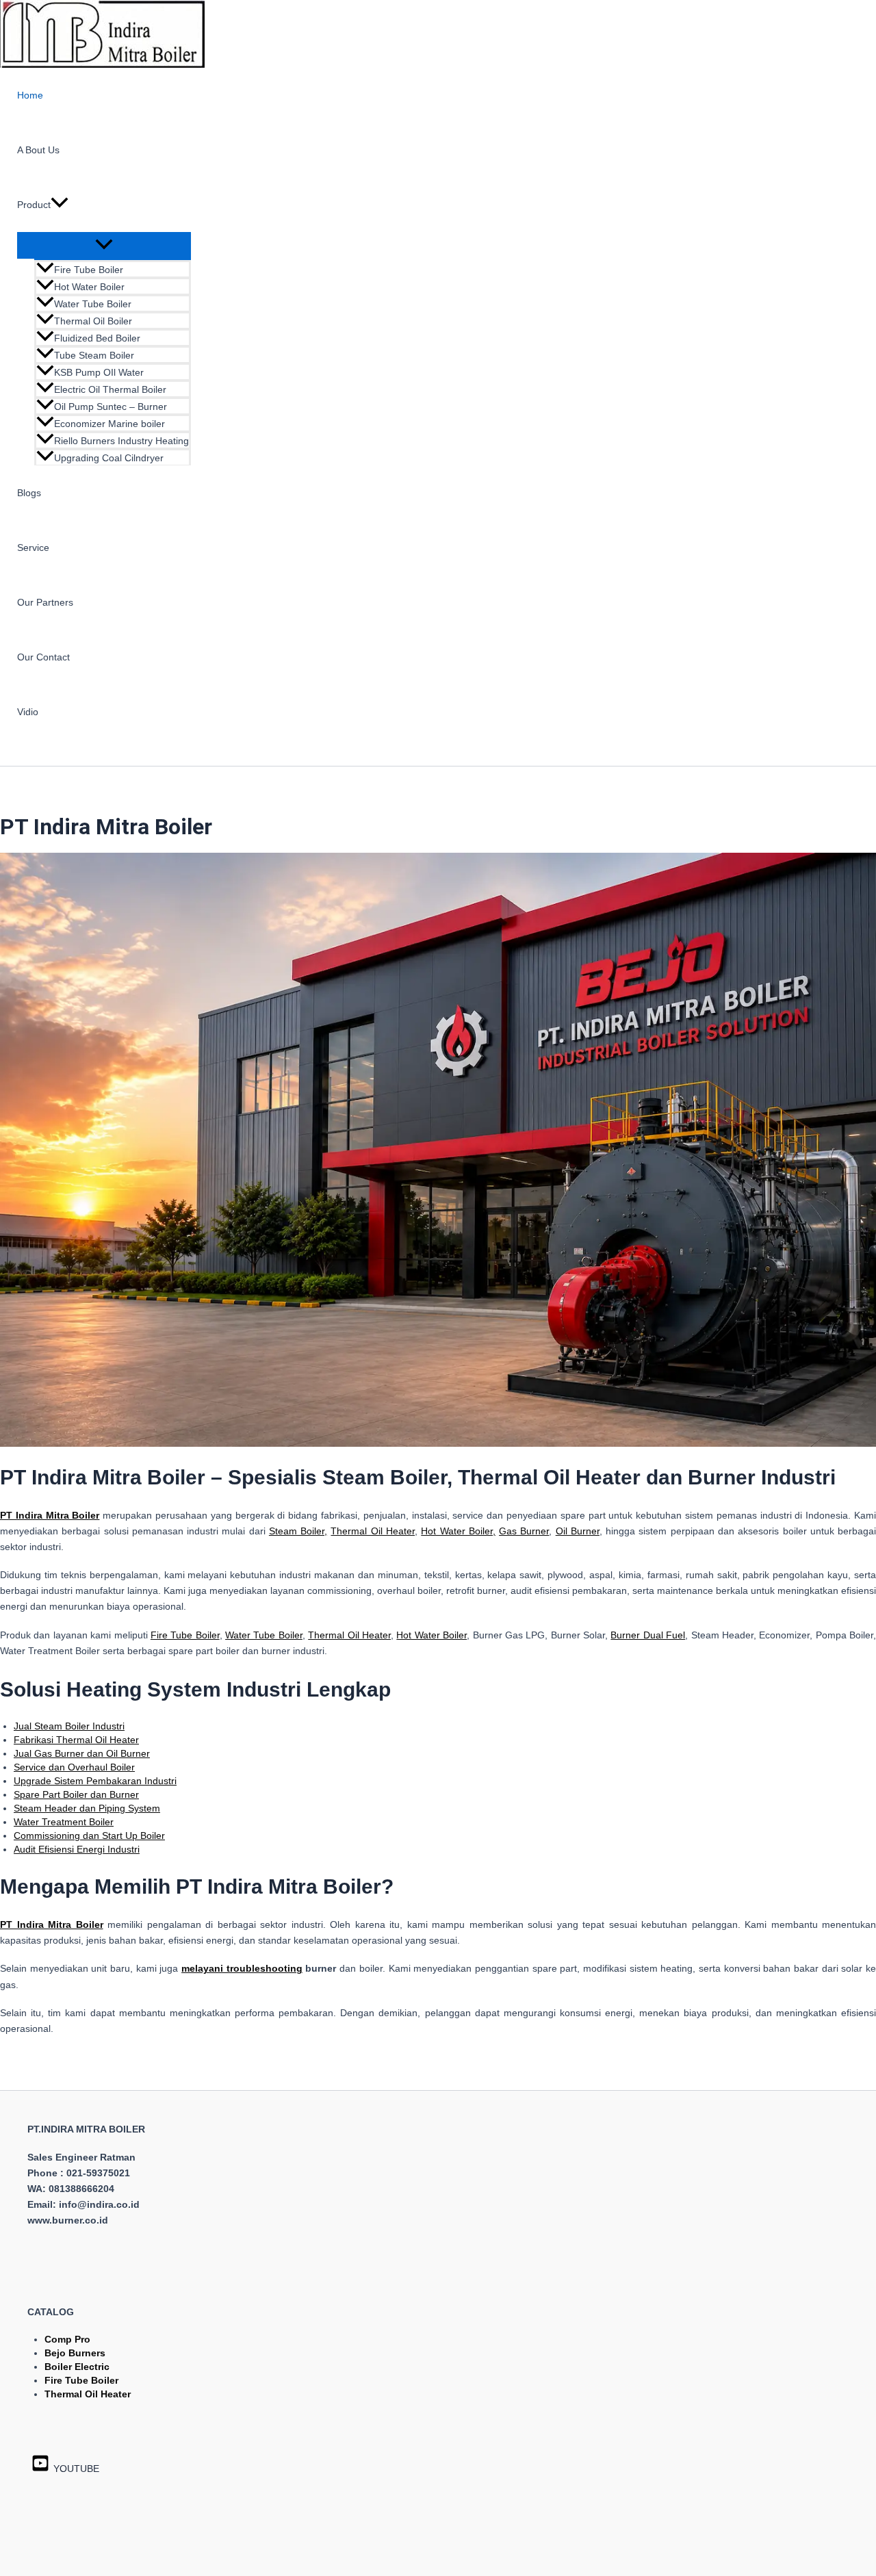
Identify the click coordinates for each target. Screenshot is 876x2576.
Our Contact (43, 657)
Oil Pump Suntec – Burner (111, 407)
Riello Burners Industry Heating (121, 441)
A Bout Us (38, 150)
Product (34, 205)
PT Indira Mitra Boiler (52, 1924)
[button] (60, 205)
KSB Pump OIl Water (99, 372)
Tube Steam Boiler (94, 355)
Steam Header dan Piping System (87, 1808)
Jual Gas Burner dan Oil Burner (82, 1753)
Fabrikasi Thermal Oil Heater (76, 1740)
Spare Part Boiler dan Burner (76, 1794)
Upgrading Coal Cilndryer (109, 458)
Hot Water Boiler (89, 287)
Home (30, 95)
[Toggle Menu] (104, 245)
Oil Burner (578, 1531)
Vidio (28, 712)
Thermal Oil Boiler (93, 321)
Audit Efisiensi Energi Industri (77, 1849)
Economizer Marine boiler (109, 424)
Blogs (29, 493)
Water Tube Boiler (93, 304)
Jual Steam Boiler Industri (69, 1726)
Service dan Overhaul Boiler (74, 1767)
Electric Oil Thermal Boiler (110, 389)
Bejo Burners (75, 2353)
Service (33, 548)
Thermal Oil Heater (373, 1531)
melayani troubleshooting (242, 1968)
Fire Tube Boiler (89, 270)
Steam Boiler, (298, 1531)
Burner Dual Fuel (648, 1635)
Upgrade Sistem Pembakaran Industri (95, 1781)
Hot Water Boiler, (458, 1531)
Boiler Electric (77, 2367)
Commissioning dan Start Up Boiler (89, 1836)
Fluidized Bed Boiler (97, 338)
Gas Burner (524, 1531)
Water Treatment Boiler (64, 1822)
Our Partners (45, 602)
